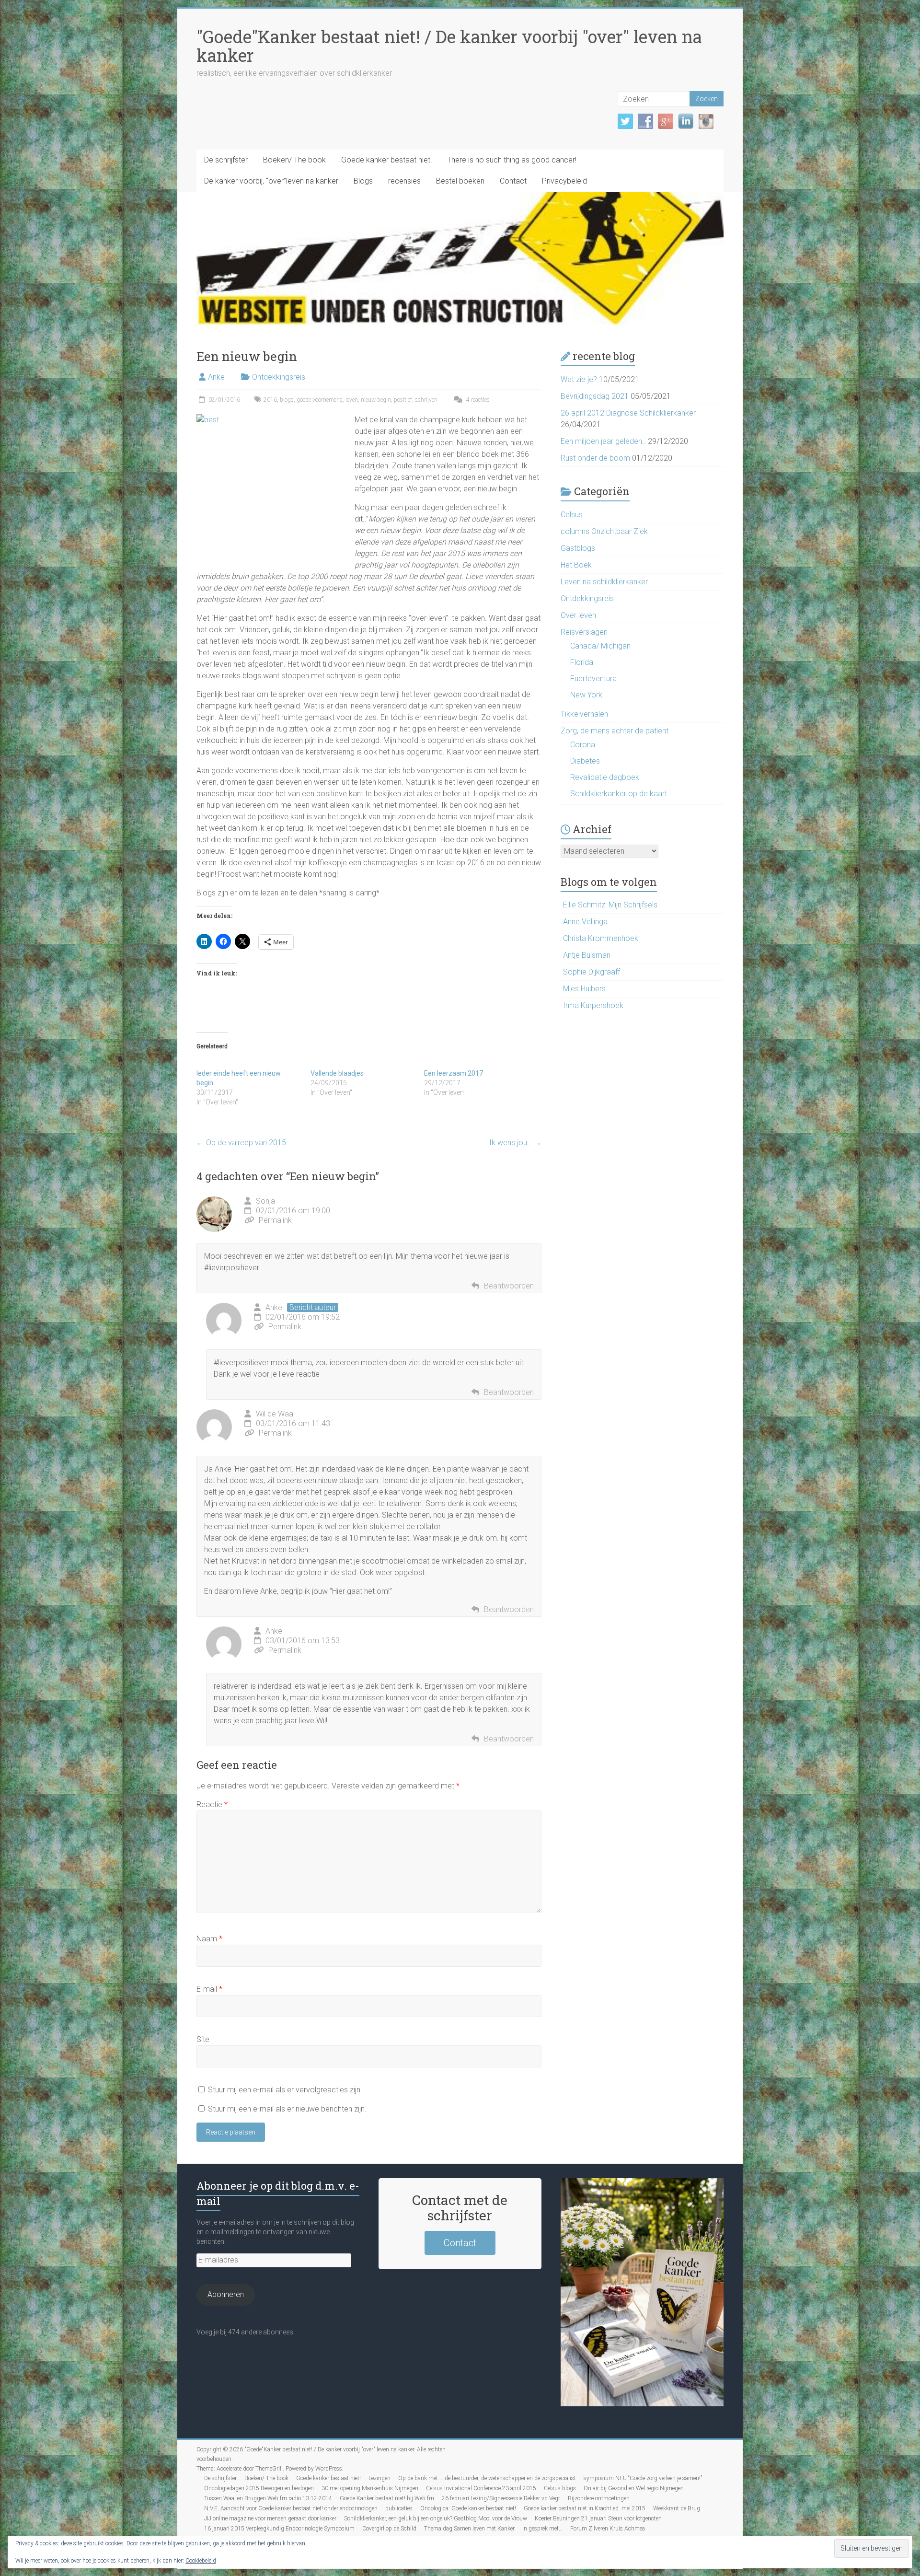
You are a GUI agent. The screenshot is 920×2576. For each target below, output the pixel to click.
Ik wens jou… (515, 1143)
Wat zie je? (579, 379)
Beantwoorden (509, 1286)
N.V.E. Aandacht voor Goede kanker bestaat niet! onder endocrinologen (291, 2508)
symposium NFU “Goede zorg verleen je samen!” (643, 2478)
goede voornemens (320, 400)
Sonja (265, 1201)
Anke (216, 377)
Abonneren (226, 2294)
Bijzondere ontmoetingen (599, 2498)
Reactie (212, 1804)
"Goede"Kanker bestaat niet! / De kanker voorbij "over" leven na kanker (449, 46)
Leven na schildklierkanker (604, 582)
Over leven (578, 615)
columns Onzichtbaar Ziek (604, 531)
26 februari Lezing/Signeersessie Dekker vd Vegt (501, 2498)
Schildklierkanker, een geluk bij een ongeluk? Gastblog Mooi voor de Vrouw (436, 2518)
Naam (209, 1939)
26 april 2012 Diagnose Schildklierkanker (628, 413)
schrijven (426, 400)
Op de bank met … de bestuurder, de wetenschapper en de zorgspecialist (487, 2478)
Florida (582, 662)
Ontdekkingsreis (279, 377)
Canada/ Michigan (600, 646)
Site (203, 2039)
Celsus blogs (560, 2488)
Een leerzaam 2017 (454, 1073)
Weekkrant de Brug (677, 2508)
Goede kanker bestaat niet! (386, 160)
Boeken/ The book (294, 160)
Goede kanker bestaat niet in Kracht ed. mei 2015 (585, 2508)
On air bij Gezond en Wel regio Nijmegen (634, 2488)
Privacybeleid (564, 181)
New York (586, 695)
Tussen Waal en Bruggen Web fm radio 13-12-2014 (268, 2498)
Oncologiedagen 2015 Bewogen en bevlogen (259, 2488)
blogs (287, 400)
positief (403, 400)
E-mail (209, 1989)
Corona (583, 745)
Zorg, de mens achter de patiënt (615, 731)
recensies (404, 181)
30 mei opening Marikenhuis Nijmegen (370, 2488)
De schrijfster (226, 160)
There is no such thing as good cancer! (512, 160)
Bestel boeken (460, 181)
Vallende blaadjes (337, 1073)
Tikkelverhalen (584, 714)
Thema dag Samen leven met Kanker (469, 2529)
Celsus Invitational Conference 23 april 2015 (481, 2488)
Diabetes (585, 761)
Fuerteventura (593, 679)
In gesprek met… (542, 2529)
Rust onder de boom (595, 458)
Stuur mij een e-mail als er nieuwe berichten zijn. (287, 2109)
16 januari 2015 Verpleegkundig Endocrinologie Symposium (279, 2529)
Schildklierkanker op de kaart (619, 794)
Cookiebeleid (201, 2561)
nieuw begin (376, 400)
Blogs (363, 181)
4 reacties (477, 400)
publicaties (399, 2508)
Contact (513, 181)
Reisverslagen (584, 632)
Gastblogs (578, 548)
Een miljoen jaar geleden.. (603, 441)
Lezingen (379, 2478)
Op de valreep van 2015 (241, 1143)
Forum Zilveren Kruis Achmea (608, 2529)
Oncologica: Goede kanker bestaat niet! (468, 2508)
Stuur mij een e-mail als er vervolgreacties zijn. (285, 2090)
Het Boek (576, 565)
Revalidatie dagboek (605, 777)
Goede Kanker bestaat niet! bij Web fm (387, 2498)
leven (352, 400)
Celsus (572, 515)
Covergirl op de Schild (389, 2529)
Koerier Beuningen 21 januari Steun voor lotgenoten (598, 2518)
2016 (270, 400)
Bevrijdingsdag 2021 (595, 396)
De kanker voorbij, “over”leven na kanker (271, 181)
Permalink (275, 1220)
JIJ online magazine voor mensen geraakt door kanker (270, 2518)
